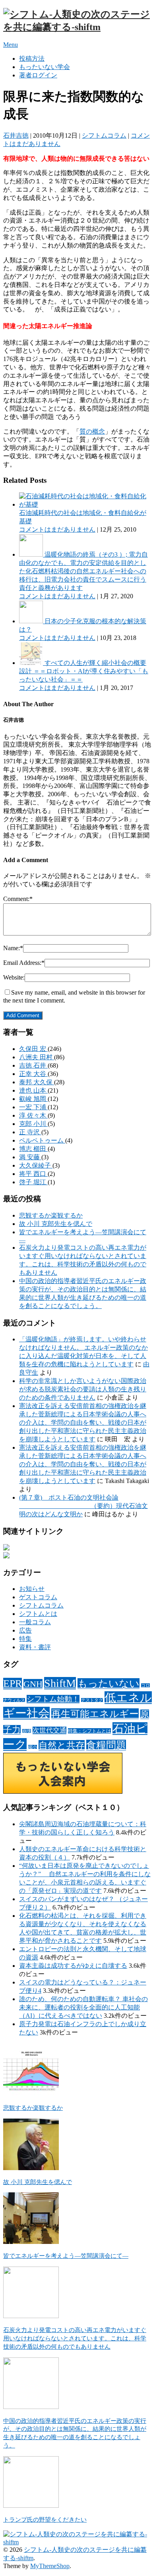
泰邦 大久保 (37, 1082)
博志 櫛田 (33, 1149)
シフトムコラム (104, 135)
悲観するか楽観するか (51, 1215)
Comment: (18, 899)
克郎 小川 (33, 1124)
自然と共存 (62, 1745)
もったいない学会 (45, 67)
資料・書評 (35, 1647)
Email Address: (24, 963)
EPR (13, 1684)
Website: (14, 977)
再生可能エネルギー (95, 1714)
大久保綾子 (36, 1165)
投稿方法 (32, 59)
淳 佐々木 (33, 1115)
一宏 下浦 (33, 1107)
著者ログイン (38, 75)
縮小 (33, 1747)
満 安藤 (30, 1157)
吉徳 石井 (33, 1065)
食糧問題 (106, 1745)
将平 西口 (33, 1174)
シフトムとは (38, 1614)
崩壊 (27, 1731)
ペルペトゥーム (42, 1140)
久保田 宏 (33, 1049)
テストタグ (92, 1700)
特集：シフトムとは (89, 1731)
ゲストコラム (38, 1597)
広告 (25, 1630)
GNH (33, 1684)
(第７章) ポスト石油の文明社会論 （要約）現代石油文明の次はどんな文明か (83, 1506)
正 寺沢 (30, 1132)
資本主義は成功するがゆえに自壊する (73, 1966)
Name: (13, 948)
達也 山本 (33, 1090)
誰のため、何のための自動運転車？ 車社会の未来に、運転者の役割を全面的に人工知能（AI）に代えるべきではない (83, 2007)
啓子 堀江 (33, 1182)
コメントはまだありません (57, 529)
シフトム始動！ (53, 1699)
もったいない (108, 1684)
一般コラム (35, 1622)
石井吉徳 (16, 135)
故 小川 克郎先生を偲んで (56, 1224)
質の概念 (92, 431)
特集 (25, 1639)
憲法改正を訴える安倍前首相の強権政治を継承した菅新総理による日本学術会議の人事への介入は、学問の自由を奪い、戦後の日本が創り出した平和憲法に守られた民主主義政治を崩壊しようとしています (83, 1422)
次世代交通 (49, 1730)
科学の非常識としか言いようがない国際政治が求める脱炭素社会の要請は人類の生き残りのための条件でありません (83, 1389)
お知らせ (32, 1589)
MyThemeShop (50, 2566)
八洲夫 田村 (37, 1057)
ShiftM (60, 1683)
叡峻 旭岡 (33, 1099)
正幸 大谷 (33, 1074)
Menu (11, 45)
